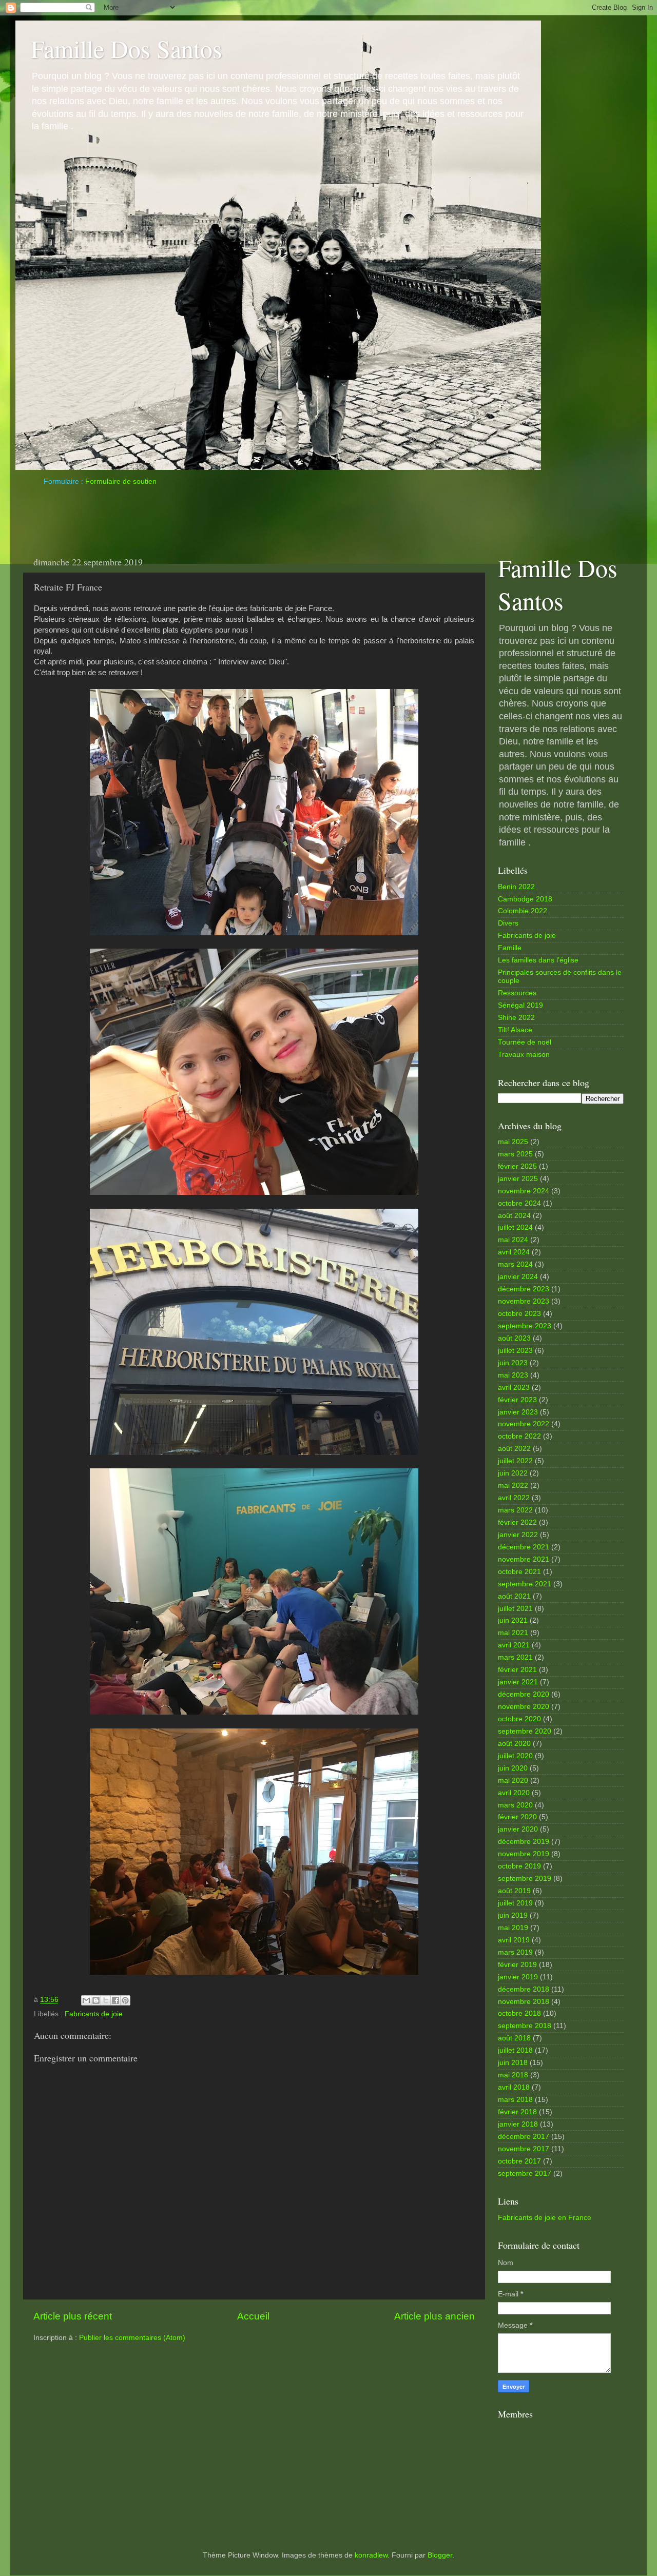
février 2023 (517, 1400)
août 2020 (514, 1744)
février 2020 (517, 1817)
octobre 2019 (519, 1866)
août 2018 (514, 2038)
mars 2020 (515, 1805)
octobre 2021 (519, 1572)
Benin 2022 (516, 887)
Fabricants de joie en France (545, 2218)
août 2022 (514, 1449)
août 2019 (514, 1891)
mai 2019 (513, 1928)
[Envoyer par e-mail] (86, 2000)
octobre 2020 (519, 1719)
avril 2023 (514, 1388)
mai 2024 (513, 1240)
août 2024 (514, 1216)
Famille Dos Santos (127, 48)
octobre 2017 (519, 2161)
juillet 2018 (515, 2050)
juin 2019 (513, 1915)
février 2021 (517, 1670)
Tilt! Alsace (515, 1030)
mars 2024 (515, 1264)
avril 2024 (514, 1252)
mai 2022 (513, 1486)
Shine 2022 (516, 1018)
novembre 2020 (524, 1707)
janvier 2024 (518, 1277)
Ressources (517, 993)
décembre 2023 (524, 1289)
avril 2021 (514, 1645)
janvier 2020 (518, 1829)
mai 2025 (513, 1142)
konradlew (371, 2555)
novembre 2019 (524, 1854)
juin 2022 (513, 1473)
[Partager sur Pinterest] (125, 2000)
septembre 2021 (525, 1584)
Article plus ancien (434, 2316)
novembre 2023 (524, 1301)
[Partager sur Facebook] (115, 2000)
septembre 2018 (525, 2026)
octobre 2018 (519, 2013)
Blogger (440, 2555)
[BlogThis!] (96, 2000)
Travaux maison (524, 1055)
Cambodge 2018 (525, 899)
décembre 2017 (524, 2137)
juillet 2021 (515, 1609)
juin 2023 (513, 1363)
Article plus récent (73, 2316)
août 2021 (514, 1596)
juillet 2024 (515, 1227)
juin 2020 (513, 1768)
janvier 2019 (518, 1977)
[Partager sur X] (106, 2000)
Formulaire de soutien (121, 481)
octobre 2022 (519, 1436)
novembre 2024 (524, 1191)
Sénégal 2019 (520, 1005)
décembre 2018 (524, 1989)
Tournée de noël (525, 1042)
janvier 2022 (518, 1535)
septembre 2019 (525, 1879)
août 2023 (514, 1338)
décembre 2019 (524, 1842)
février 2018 (517, 2112)
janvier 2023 (518, 1412)
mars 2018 (515, 2100)
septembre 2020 (525, 1731)
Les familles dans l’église (538, 960)
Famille (510, 948)
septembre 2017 (525, 2174)
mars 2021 (515, 1657)
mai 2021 (513, 1633)
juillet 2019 (515, 1903)
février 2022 (517, 1522)
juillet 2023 (515, 1351)
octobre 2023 (519, 1314)
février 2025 (517, 1166)
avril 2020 (514, 1793)
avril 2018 (514, 2087)
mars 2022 (515, 1510)
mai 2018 (513, 2075)
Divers (508, 923)
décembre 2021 (524, 1547)
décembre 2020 (524, 1694)
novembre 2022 (524, 1424)
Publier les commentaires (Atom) (132, 2338)
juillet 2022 (515, 1461)
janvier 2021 (518, 1682)
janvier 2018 (518, 2124)
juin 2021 (513, 1620)
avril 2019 (514, 1940)
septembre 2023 (525, 1326)
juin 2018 (513, 2063)
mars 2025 (515, 1154)
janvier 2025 (518, 1179)
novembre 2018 (524, 2002)
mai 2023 (513, 1375)
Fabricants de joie (94, 2014)
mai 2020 (513, 1781)
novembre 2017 (524, 2149)
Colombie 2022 (523, 911)
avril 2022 (514, 1498)
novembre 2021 (524, 1559)
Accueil (253, 2316)
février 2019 (517, 1965)
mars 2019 (515, 1952)
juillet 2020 (515, 1756)
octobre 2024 (519, 1203)
